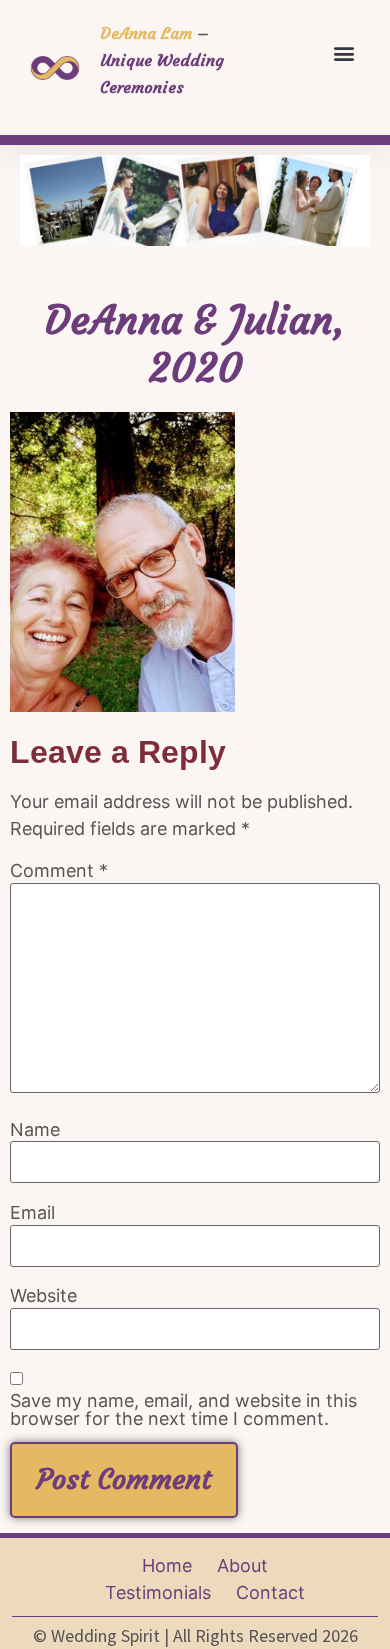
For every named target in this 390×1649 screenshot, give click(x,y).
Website (43, 1296)
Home (167, 1565)
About (242, 1565)
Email (32, 1213)
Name (35, 1130)
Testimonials (158, 1592)
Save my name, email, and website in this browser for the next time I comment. (183, 1410)
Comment (59, 871)
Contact (270, 1592)
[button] (343, 52)
